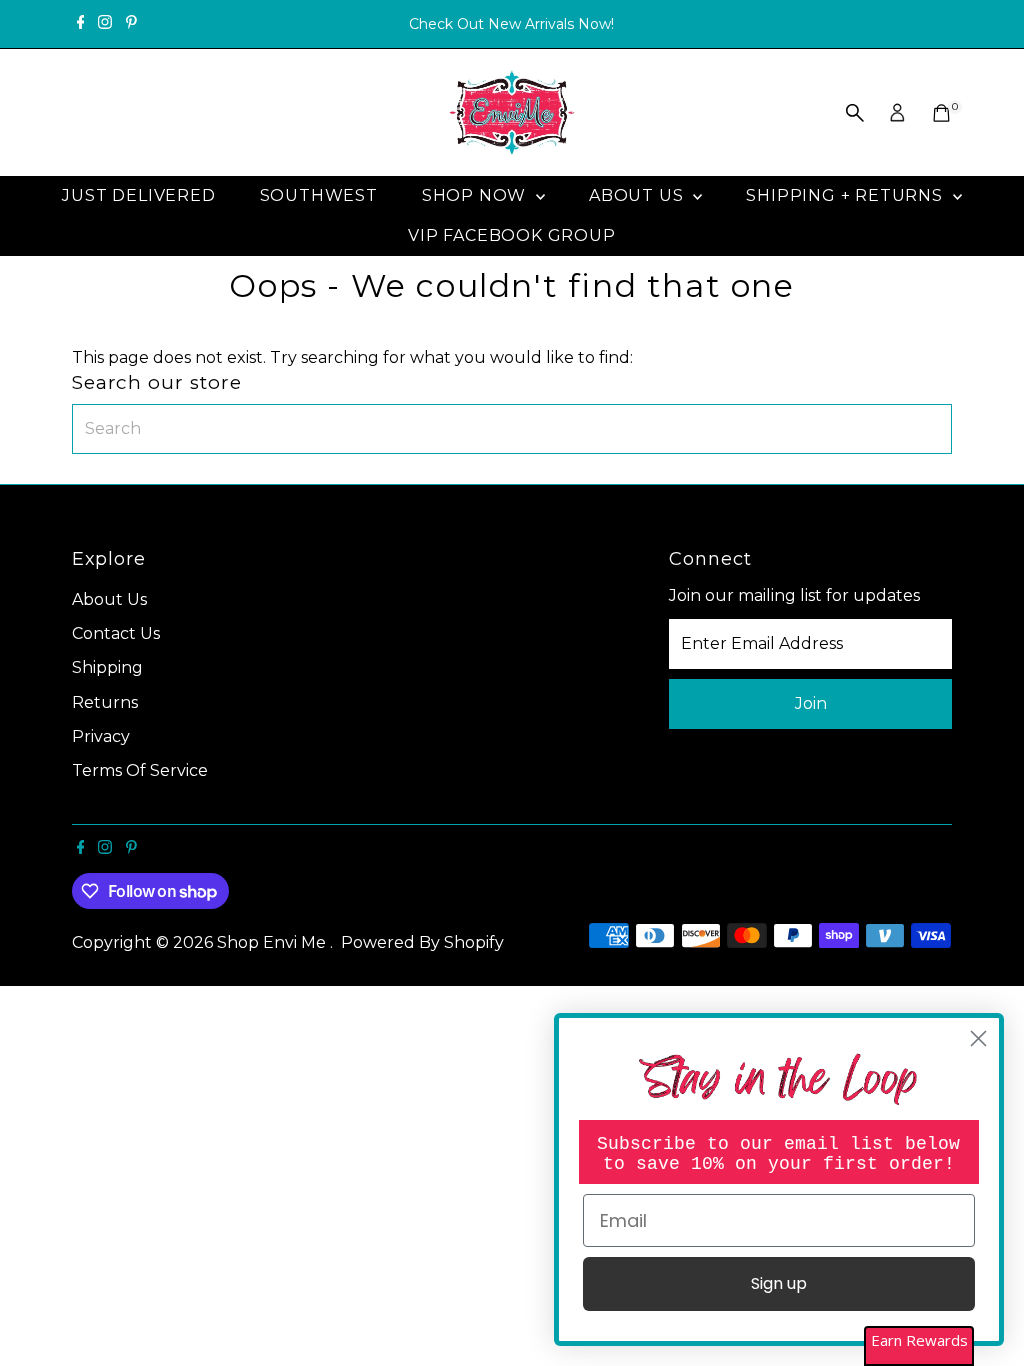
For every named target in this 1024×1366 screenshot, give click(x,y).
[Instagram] (105, 24)
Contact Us (116, 633)
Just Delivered (138, 195)
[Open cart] (941, 113)
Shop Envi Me (273, 942)
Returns (105, 702)
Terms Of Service (140, 770)
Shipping (107, 667)
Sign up (779, 1283)
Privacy (101, 736)
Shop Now (476, 195)
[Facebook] (81, 24)
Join (811, 703)
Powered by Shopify (422, 942)
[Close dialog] (978, 1038)
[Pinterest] (131, 24)
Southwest (319, 195)
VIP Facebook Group (511, 235)
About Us (638, 195)
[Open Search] (855, 113)
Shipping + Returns (846, 195)
